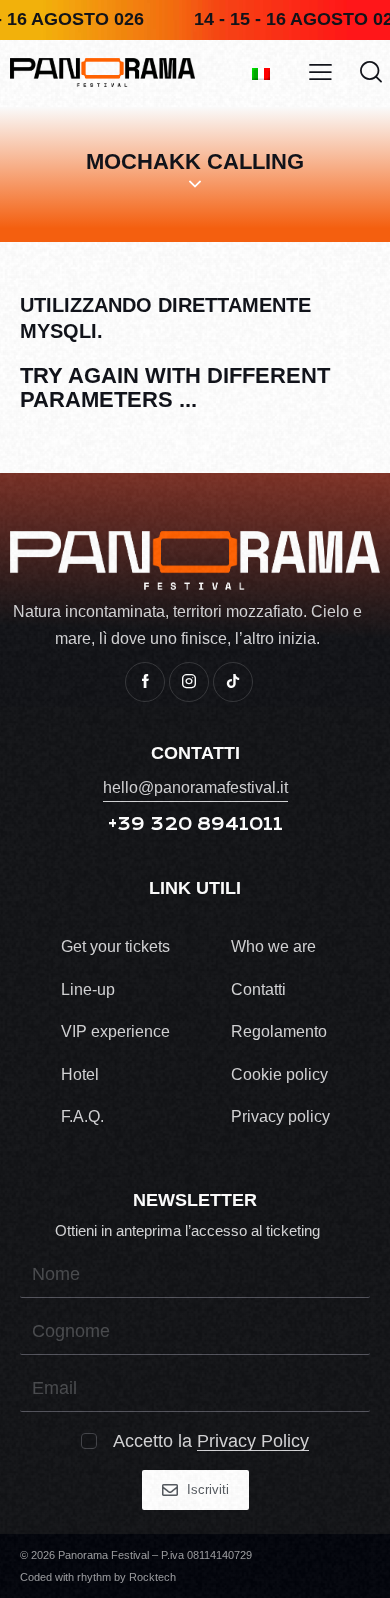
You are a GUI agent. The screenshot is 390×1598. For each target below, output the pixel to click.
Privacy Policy (253, 1441)
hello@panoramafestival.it (195, 787)
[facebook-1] (145, 682)
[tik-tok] (233, 682)
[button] (320, 72)
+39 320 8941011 (195, 824)
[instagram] (189, 682)
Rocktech (152, 1577)
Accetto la (211, 1441)
